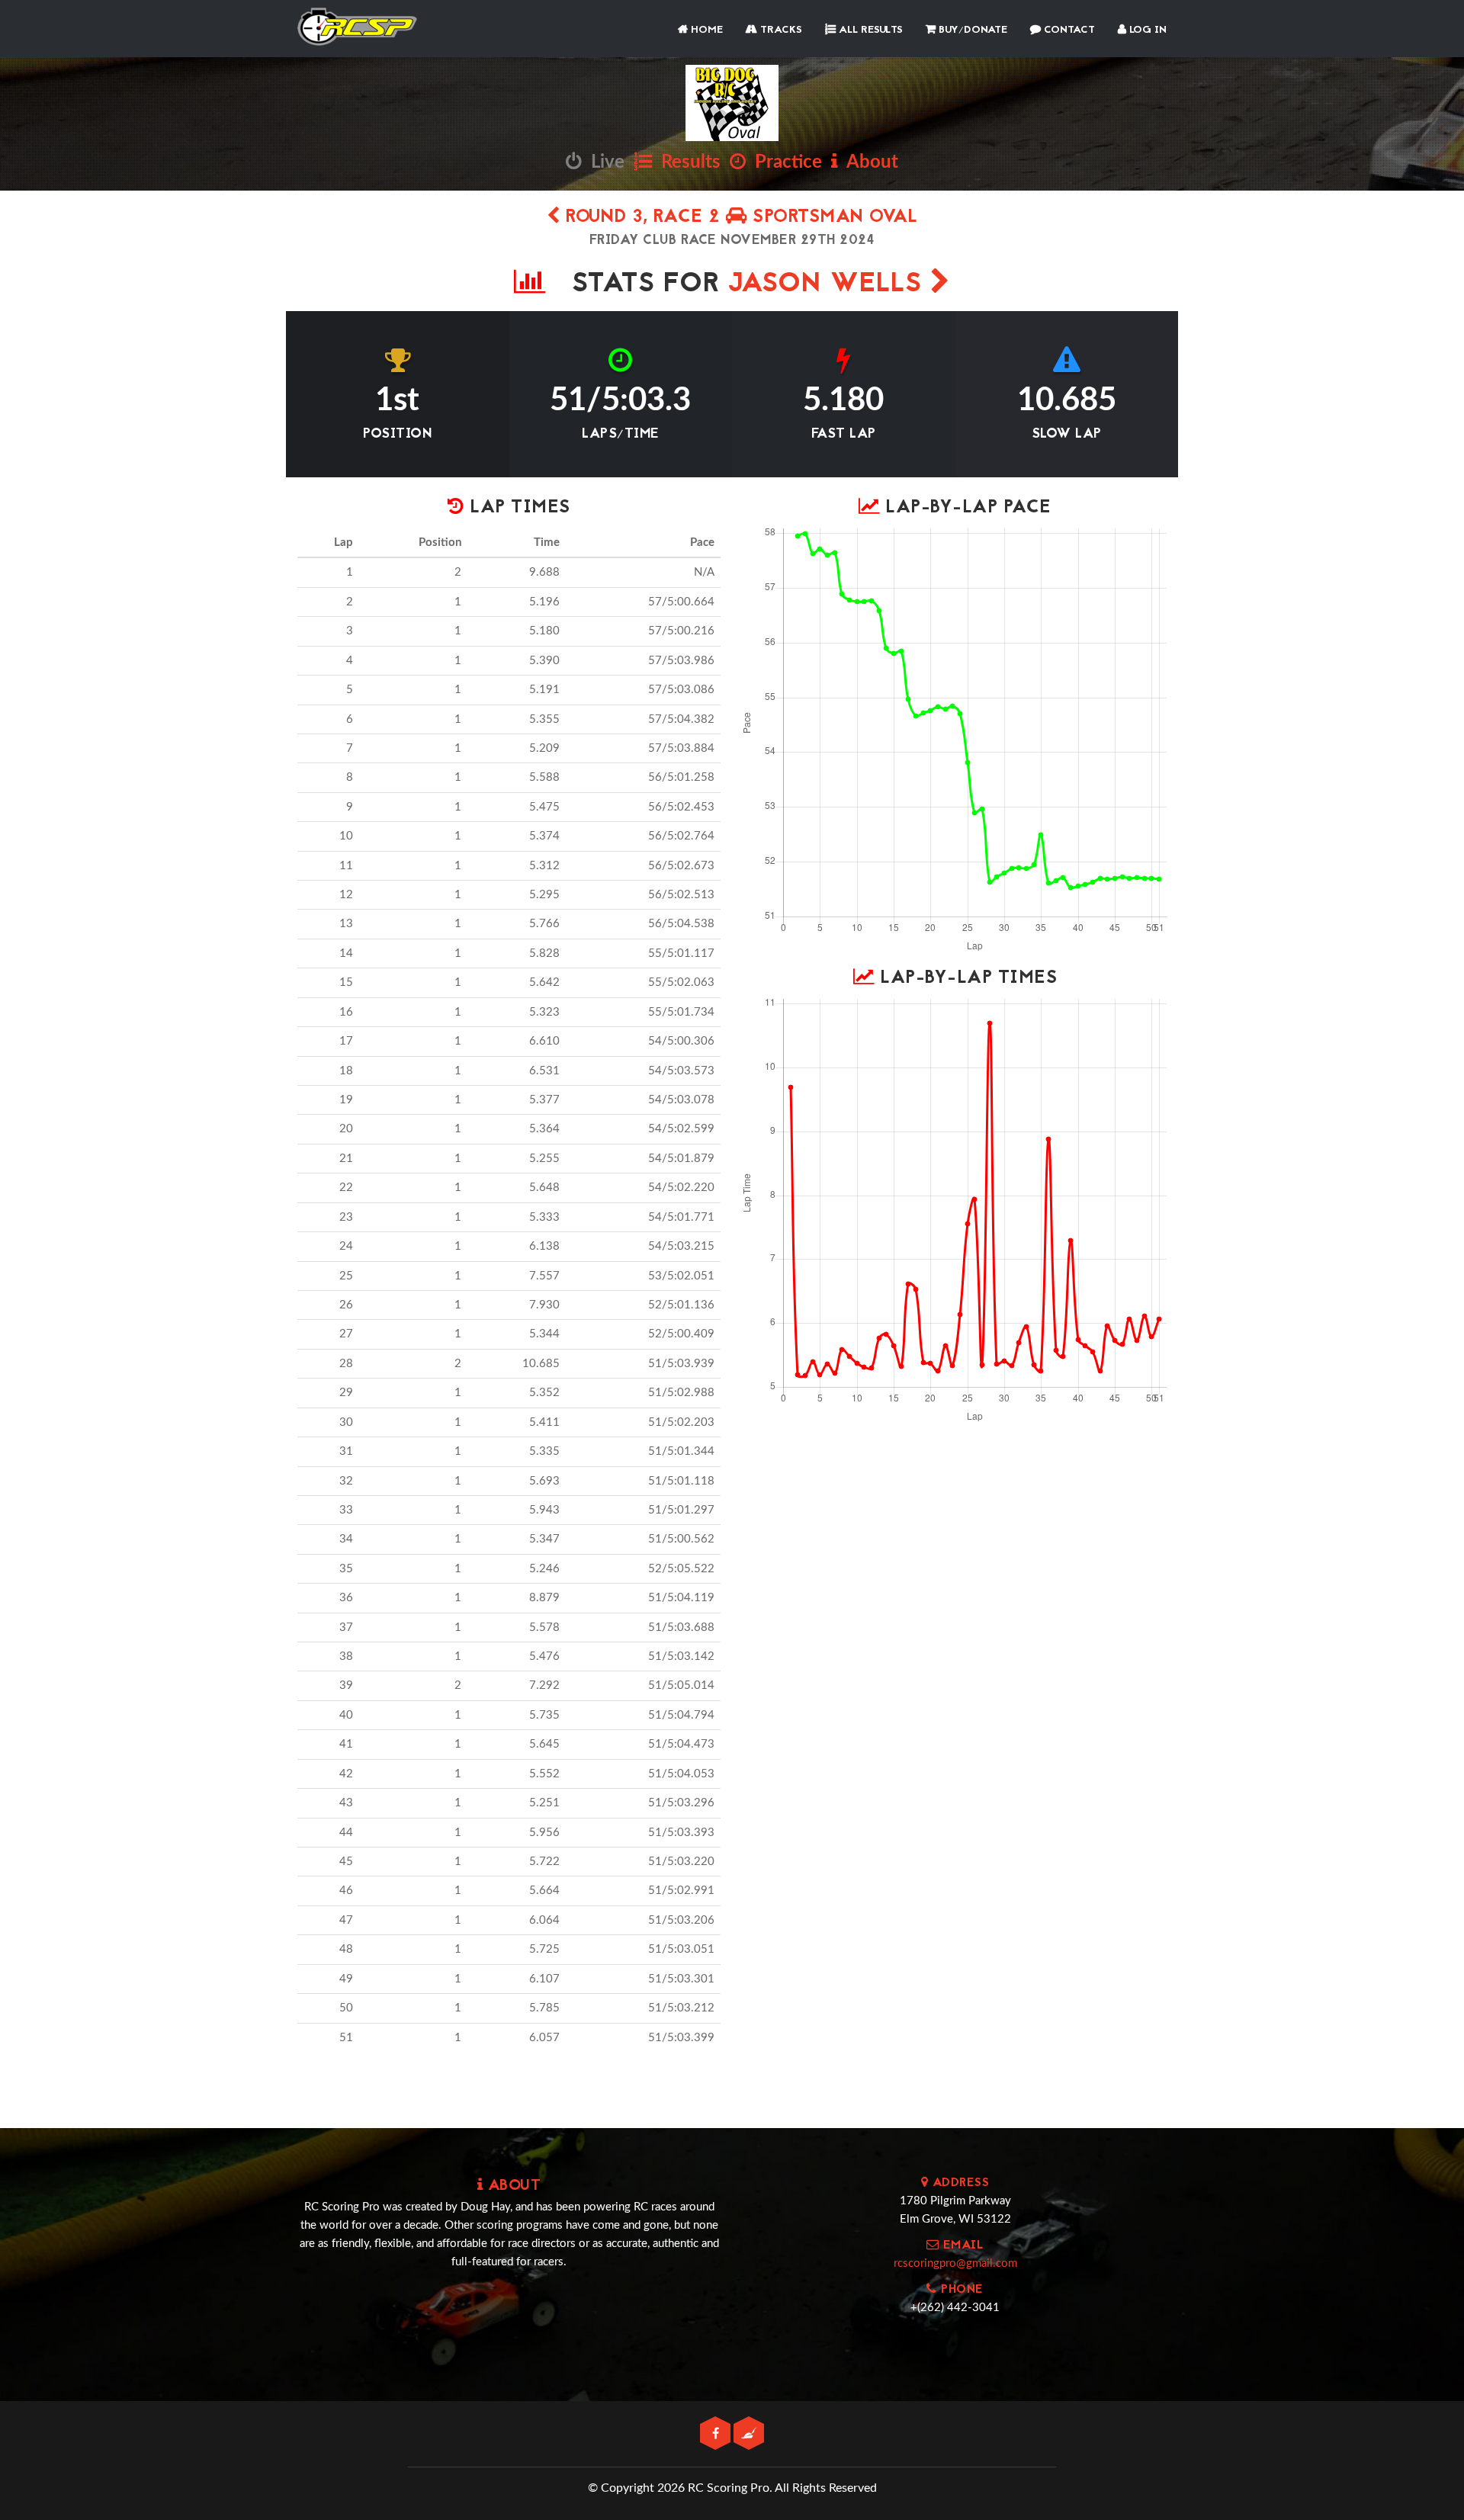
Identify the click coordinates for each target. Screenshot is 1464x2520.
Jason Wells (829, 285)
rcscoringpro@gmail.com (955, 2263)
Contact (1068, 30)
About (868, 162)
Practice (784, 162)
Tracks (780, 30)
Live (603, 162)
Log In (1146, 30)
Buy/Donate (971, 30)
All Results (869, 30)
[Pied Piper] (749, 2434)
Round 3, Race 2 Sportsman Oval (739, 218)
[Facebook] (717, 2434)
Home (705, 30)
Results (686, 162)
